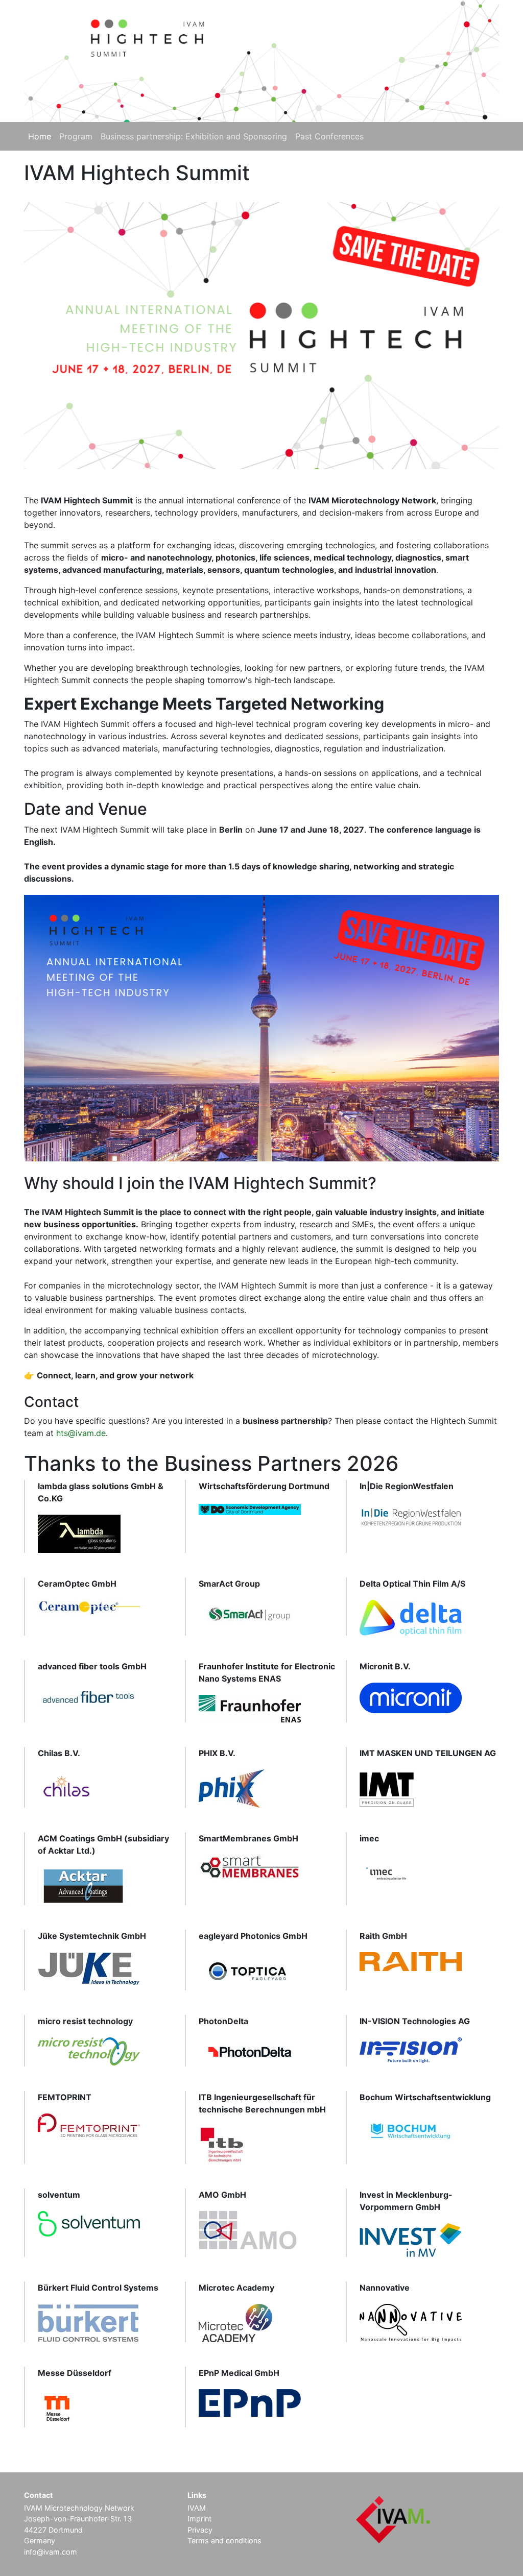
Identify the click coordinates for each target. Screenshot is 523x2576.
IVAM (197, 2508)
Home (40, 136)
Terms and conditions (224, 2541)
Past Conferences (329, 136)
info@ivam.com (51, 2552)
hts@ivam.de (81, 1433)
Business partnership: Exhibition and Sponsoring (194, 136)
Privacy (200, 2530)
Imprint (199, 2519)
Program (76, 136)
